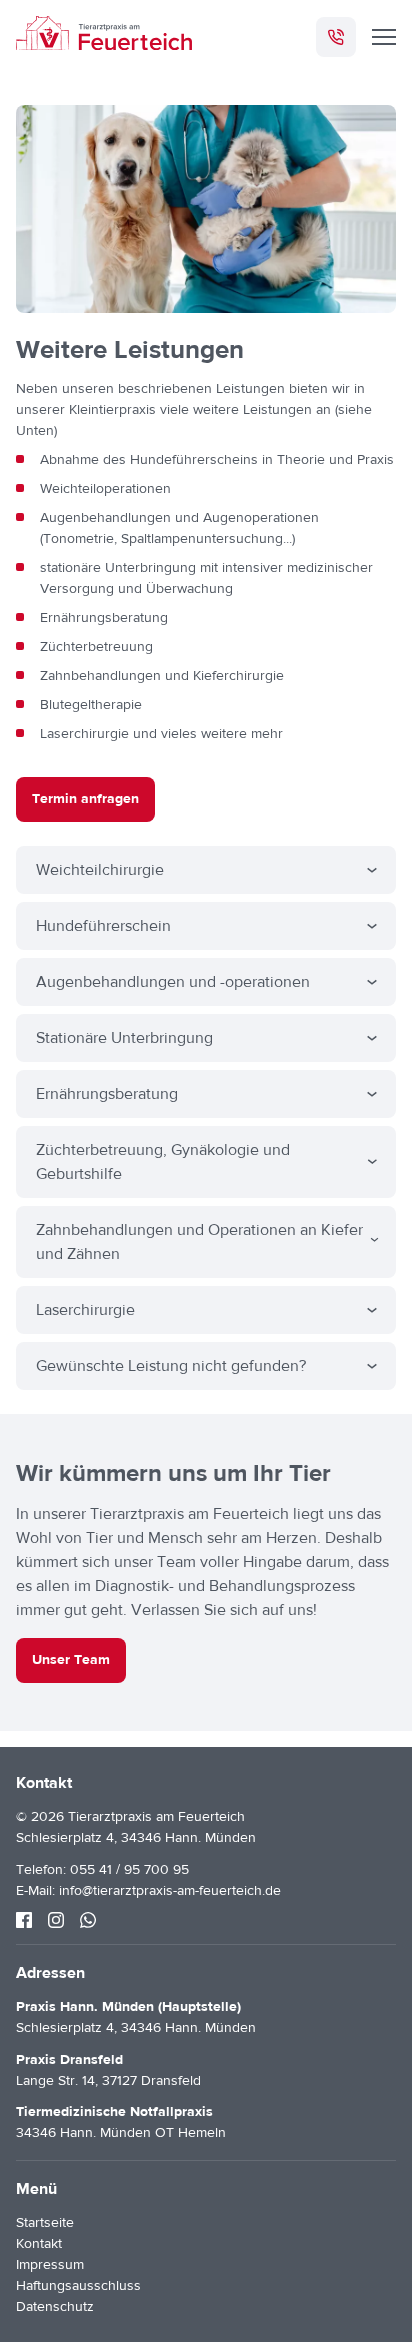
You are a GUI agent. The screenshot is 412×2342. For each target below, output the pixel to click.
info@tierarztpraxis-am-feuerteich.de (170, 1891)
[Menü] (384, 37)
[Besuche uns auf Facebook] (24, 1920)
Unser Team (71, 1660)
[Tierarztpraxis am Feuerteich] (104, 36)
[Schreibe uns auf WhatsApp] (88, 1920)
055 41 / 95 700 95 (129, 1870)
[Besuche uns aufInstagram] (56, 1920)
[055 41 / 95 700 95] (336, 37)
